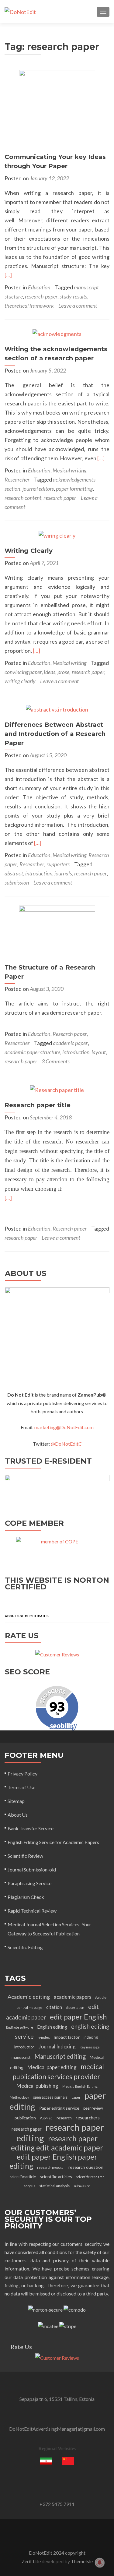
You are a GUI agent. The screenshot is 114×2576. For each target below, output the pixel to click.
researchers (88, 2118)
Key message (90, 2047)
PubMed (46, 2118)
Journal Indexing (57, 2046)
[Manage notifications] (100, 2563)
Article (101, 1997)
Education (39, 287)
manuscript (21, 2057)
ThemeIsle (82, 2561)
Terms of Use (21, 1787)
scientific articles (56, 2177)
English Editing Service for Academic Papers (53, 1842)
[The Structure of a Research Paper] (57, 931)
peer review (93, 2108)
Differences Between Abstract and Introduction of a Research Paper (55, 734)
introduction (39, 873)
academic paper (70, 1043)
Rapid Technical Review (32, 1911)
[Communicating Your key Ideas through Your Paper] (57, 108)
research (64, 2118)
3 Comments (56, 1061)
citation (54, 2007)
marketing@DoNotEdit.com (64, 1427)
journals (63, 873)
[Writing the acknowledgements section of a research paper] (57, 333)
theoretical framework (29, 306)
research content (23, 498)
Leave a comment (78, 306)
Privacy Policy (22, 1774)
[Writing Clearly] (57, 535)
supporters (58, 864)
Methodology (19, 2097)
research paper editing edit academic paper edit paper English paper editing (56, 2152)
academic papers (73, 1997)
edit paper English (78, 2017)
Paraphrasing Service (29, 1883)
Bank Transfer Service (31, 1828)
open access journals (50, 2097)
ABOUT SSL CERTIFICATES (27, 1616)
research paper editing (60, 2133)
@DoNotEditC (66, 1444)
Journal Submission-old (32, 1869)
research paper (41, 296)
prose (63, 672)
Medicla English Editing (80, 2086)
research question (86, 2167)
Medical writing (69, 470)
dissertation (75, 2007)
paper (76, 2097)
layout (98, 1052)
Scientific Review (25, 1856)
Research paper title (38, 1105)
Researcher (17, 479)
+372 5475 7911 (57, 2504)
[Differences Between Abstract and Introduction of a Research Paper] (57, 709)
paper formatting (74, 489)
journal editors (38, 489)
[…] (8, 275)
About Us (18, 1815)
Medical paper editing (52, 2067)
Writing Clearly (29, 551)
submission (17, 882)
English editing (52, 2027)
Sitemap (16, 1801)
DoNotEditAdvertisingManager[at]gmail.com (57, 2429)
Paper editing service (59, 2108)
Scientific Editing (25, 1947)
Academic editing (29, 1997)
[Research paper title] (57, 1089)
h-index (44, 2037)
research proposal (51, 2167)
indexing (91, 2037)
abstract (14, 873)
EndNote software (20, 2027)
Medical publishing (37, 2086)
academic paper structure (32, 1052)
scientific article (23, 2177)
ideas (49, 672)
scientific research (90, 2177)
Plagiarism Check (26, 1897)
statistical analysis (54, 2186)
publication (25, 2118)
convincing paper (23, 672)
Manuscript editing (60, 2056)
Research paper (70, 1034)
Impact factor (67, 2037)
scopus (29, 2186)
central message (29, 2007)
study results (73, 296)
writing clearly (20, 681)
